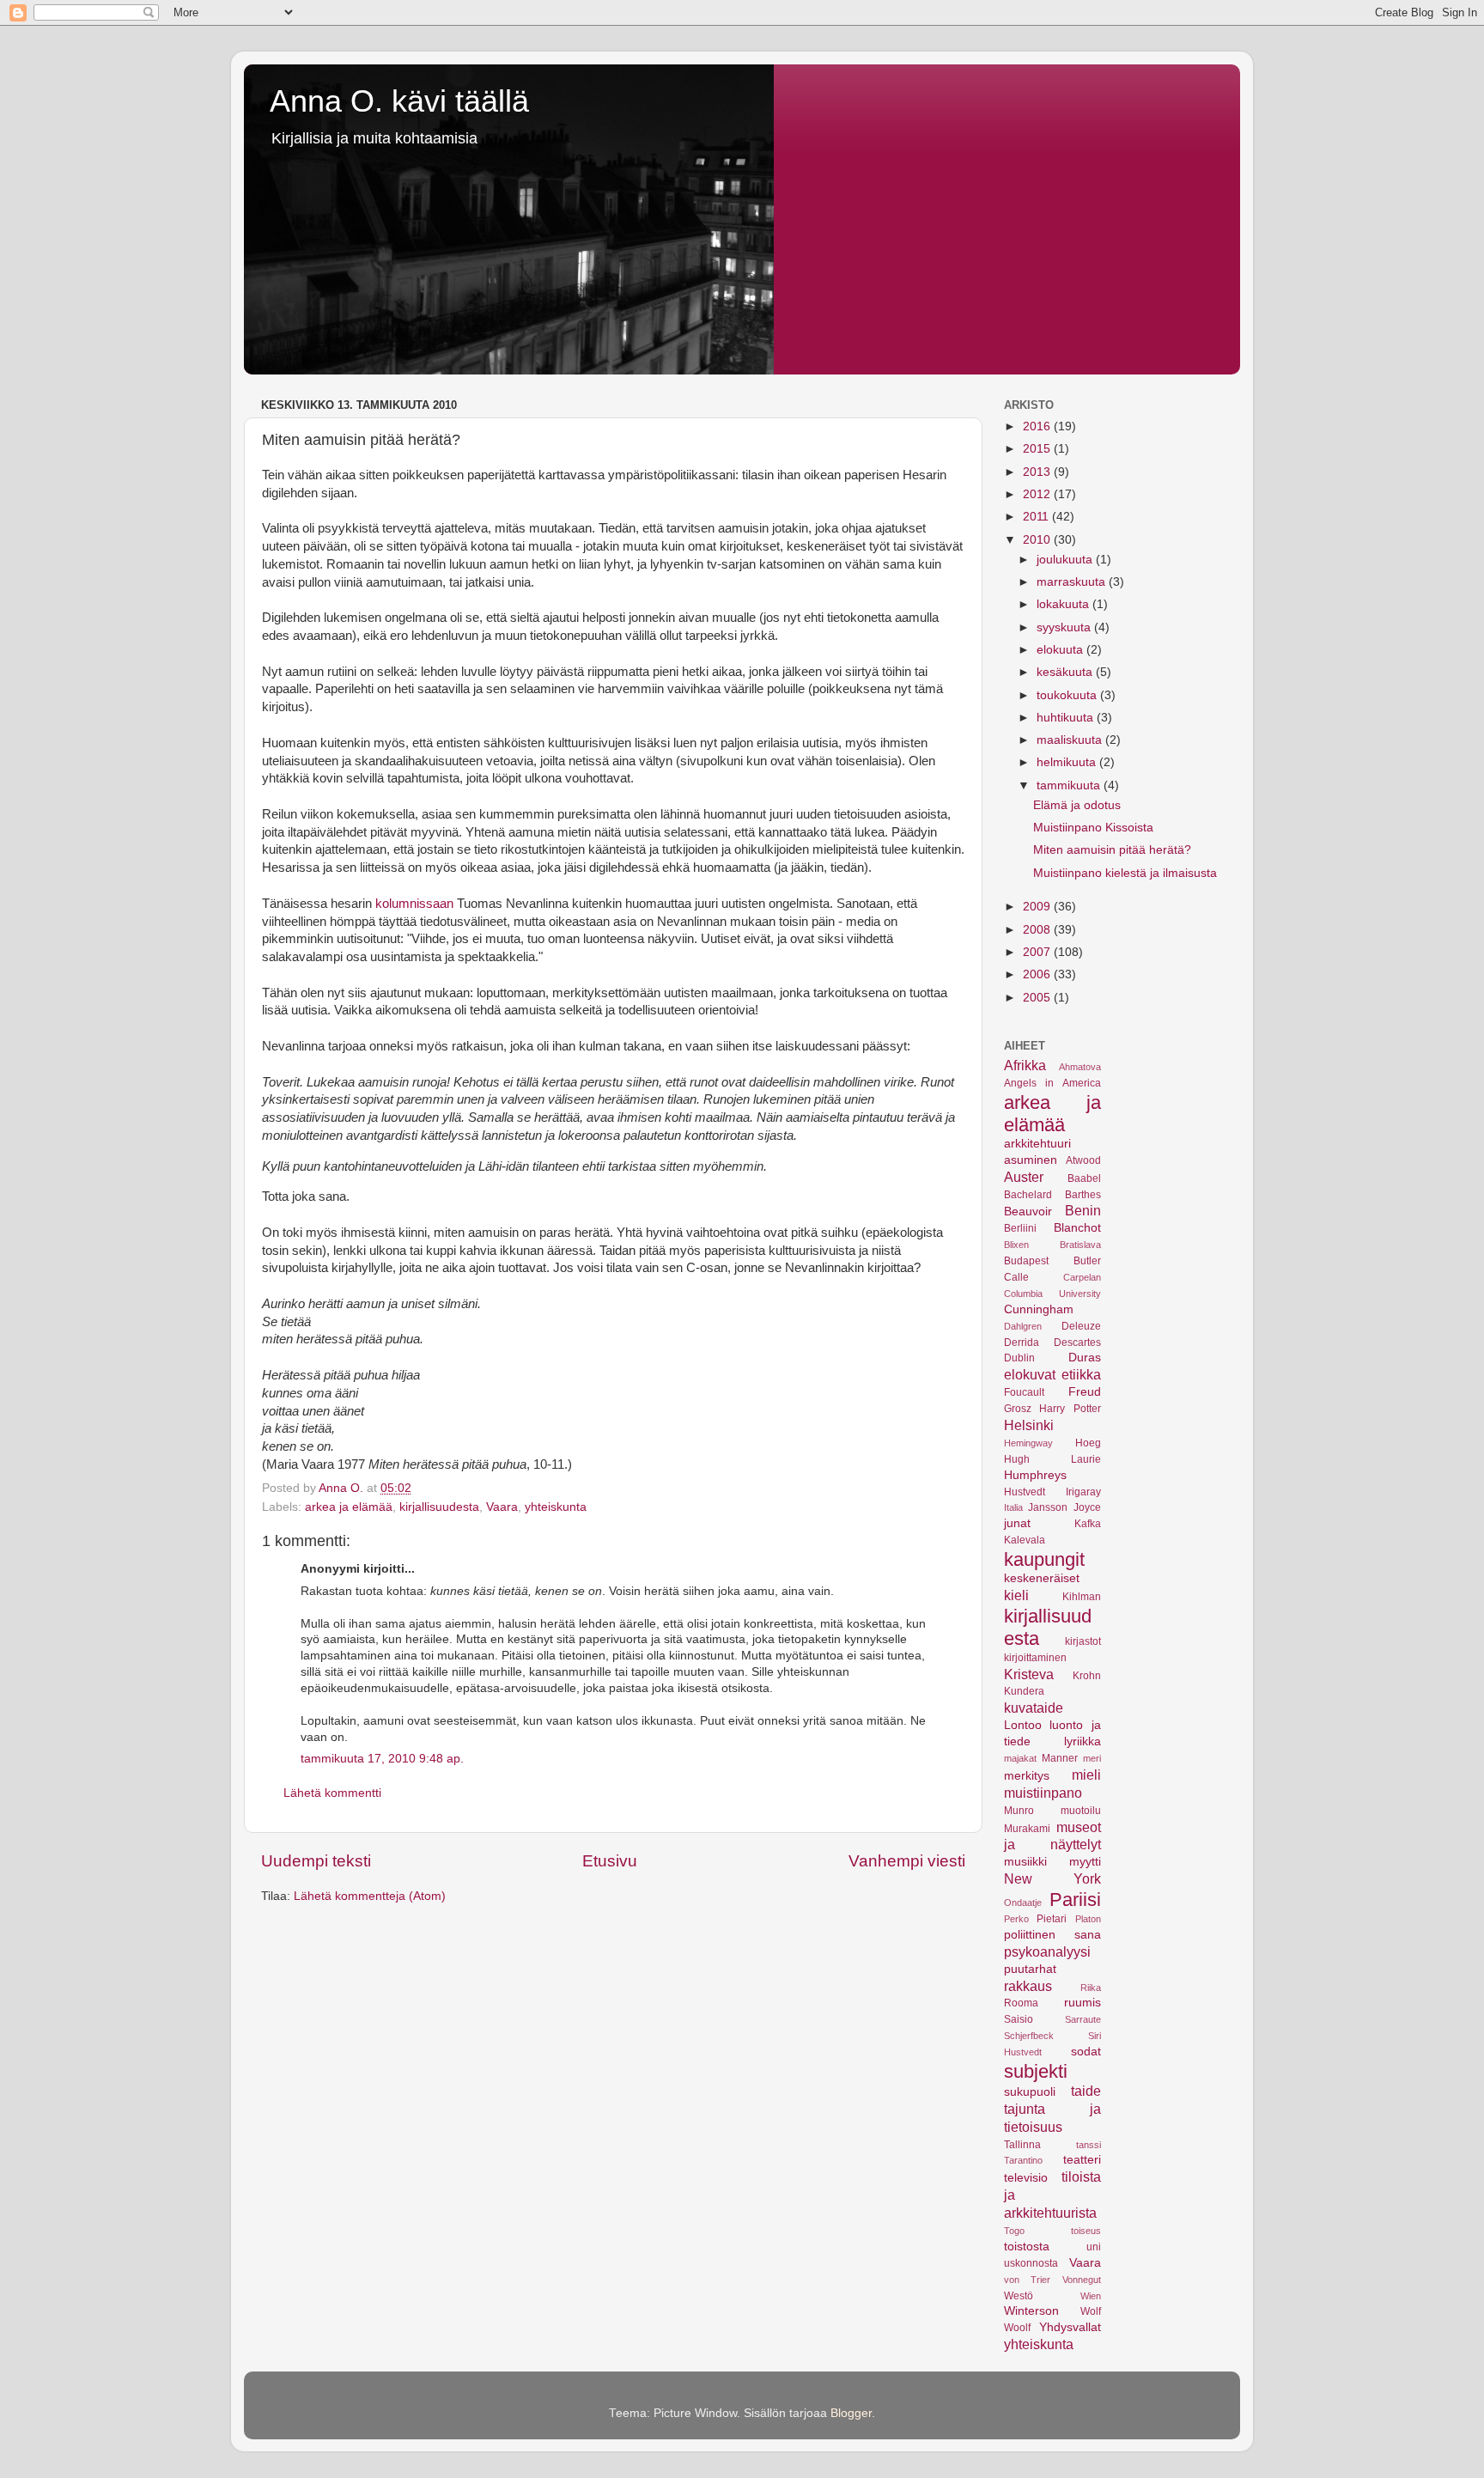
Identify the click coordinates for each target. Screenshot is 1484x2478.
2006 (1038, 974)
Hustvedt (1025, 1492)
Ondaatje (1023, 1903)
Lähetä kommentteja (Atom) (370, 1896)
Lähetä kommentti (332, 1793)
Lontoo (1023, 1725)
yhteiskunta (556, 1507)
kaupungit (1044, 1559)
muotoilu (1081, 1811)
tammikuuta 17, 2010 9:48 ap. (382, 1759)
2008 (1038, 930)
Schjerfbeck (1029, 2036)
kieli (1016, 1595)
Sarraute (1083, 2019)
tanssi (1089, 2145)
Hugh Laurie (1052, 1459)
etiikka (1081, 1374)
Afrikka (1025, 1065)
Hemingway (1028, 1443)
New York (1052, 1878)
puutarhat (1030, 1969)
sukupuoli (1030, 2092)
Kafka (1088, 1524)
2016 (1038, 426)
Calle (1016, 1277)
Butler (1087, 1261)
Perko (1016, 1919)
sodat (1086, 2052)
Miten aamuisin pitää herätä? (1112, 850)
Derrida (1022, 1343)
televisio (1026, 2178)
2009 (1038, 907)
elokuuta (1061, 650)
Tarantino (1023, 2160)
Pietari (1052, 1919)
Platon (1088, 1919)
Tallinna (1022, 2145)
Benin (1083, 1210)
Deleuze (1081, 1326)
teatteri (1082, 2160)
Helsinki (1029, 1425)
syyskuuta (1065, 627)
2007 (1038, 952)
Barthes (1083, 1195)
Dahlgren (1023, 1326)
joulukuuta (1066, 560)
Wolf (1091, 2311)
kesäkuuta (1066, 672)
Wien (1091, 2296)
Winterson (1031, 2311)
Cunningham (1039, 1309)
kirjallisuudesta (439, 1507)
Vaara (502, 1507)
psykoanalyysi (1047, 1951)
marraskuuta (1073, 582)
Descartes (1077, 1343)
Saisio (1019, 2019)
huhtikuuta (1067, 718)
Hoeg (1088, 1443)
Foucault (1024, 1392)
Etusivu (610, 1861)
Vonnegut (1082, 2280)
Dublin (1019, 1358)
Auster (1024, 1177)
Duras (1085, 1358)
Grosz (1018, 1409)
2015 (1038, 449)
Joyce (1087, 1507)
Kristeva (1029, 1674)
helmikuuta (1068, 762)
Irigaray (1083, 1492)
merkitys (1027, 1776)
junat (1017, 1523)
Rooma (1021, 2003)
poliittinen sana (1052, 1935)
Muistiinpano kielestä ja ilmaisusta (1125, 873)
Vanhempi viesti (907, 1861)
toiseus (1086, 2231)
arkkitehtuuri (1037, 1144)
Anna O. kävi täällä (399, 101)
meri (1092, 1758)
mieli (1086, 1775)
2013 (1038, 472)
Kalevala (1025, 1540)
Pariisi (1075, 1900)
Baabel (1084, 1178)
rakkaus (1028, 1986)
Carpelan (1082, 1277)
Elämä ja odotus (1077, 805)
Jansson (1048, 1507)
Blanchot (1077, 1228)
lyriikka (1083, 1741)
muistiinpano (1043, 1793)
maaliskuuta (1071, 740)
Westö (1019, 2296)
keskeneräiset (1042, 1578)
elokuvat (1030, 1374)
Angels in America (1052, 1083)
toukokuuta (1068, 695)
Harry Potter (1070, 1409)
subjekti (1036, 2071)
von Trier (1027, 2280)
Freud (1085, 1392)
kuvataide (1034, 1708)
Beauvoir (1028, 1212)
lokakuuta (1064, 604)
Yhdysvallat (1070, 2327)
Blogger (851, 2413)
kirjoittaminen (1035, 1658)
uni (1094, 2247)
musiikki (1025, 1862)
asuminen (1031, 1160)
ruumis (1083, 2003)
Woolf (1017, 2328)
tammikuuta (1070, 785)
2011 (1037, 517)
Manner (1060, 1758)
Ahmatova (1080, 1067)
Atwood (1083, 1160)
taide (1086, 2091)
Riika (1091, 1988)
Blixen (1016, 1245)
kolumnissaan (414, 904)
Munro (1019, 1811)
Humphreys (1035, 1475)
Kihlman (1082, 1597)
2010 (1038, 540)
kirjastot (1083, 1641)
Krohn (1087, 1676)
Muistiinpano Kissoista (1093, 828)
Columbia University (1052, 1294)
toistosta (1027, 2247)
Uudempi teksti (316, 1861)
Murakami (1027, 1829)
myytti (1085, 1862)
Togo (1014, 2231)
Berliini (1020, 1228)
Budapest (1026, 1261)
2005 (1038, 998)
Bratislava (1080, 1245)
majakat (1020, 1758)
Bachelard (1028, 1195)
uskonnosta (1031, 2263)
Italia (1013, 1507)
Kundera (1024, 1691)
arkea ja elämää (349, 1507)
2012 (1038, 494)
